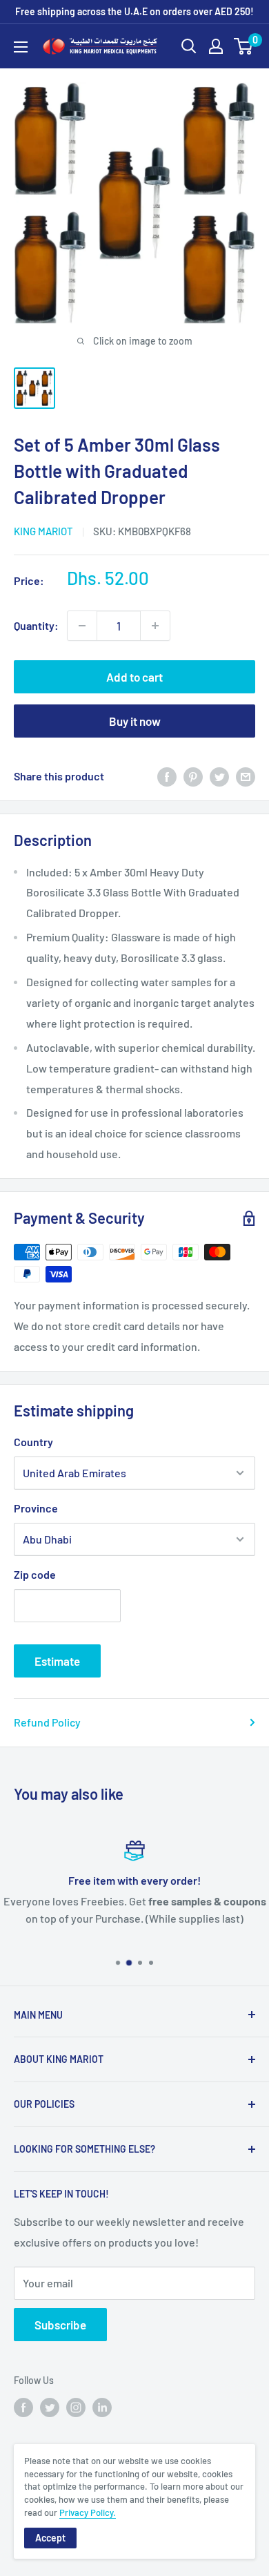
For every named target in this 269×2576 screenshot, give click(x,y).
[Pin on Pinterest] (193, 776)
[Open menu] (21, 47)
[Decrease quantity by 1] (82, 626)
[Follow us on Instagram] (76, 2407)
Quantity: (36, 625)
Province (36, 1508)
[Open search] (189, 46)
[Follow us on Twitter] (50, 2407)
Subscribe (60, 2325)
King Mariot (43, 531)
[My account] (216, 46)
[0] (244, 46)
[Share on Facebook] (167, 776)
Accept (50, 2538)
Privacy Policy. (88, 2512)
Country (33, 1442)
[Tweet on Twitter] (219, 776)
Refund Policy (47, 1722)
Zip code (35, 1574)
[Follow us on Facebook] (23, 2407)
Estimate (57, 1661)
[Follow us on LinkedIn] (102, 2407)
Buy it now (135, 721)
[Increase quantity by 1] (155, 626)
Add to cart (134, 677)
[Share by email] (246, 776)
